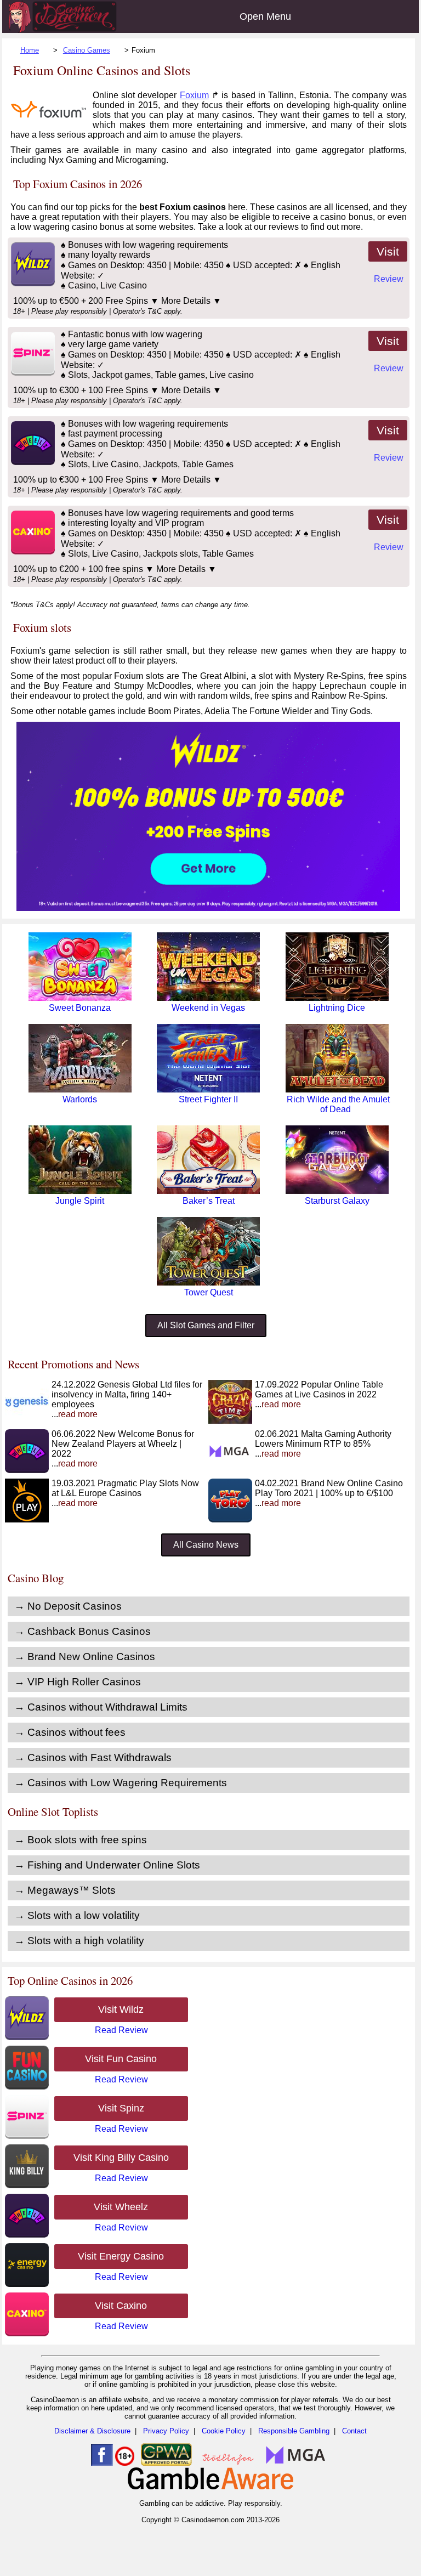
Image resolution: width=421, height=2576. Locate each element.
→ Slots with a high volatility (79, 1941)
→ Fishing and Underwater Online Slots (107, 1865)
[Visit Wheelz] (32, 462)
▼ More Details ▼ (186, 301)
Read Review (121, 2030)
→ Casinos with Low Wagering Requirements (121, 1783)
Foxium (194, 95)
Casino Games (87, 50)
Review (389, 279)
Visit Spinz (121, 2108)
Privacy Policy (166, 2431)
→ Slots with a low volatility (77, 1915)
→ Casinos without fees (70, 1732)
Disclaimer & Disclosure (92, 2431)
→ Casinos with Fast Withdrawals (93, 1757)
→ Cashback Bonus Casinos (83, 1631)
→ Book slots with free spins (81, 1840)
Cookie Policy (224, 2431)
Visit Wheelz (121, 2207)
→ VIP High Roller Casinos (78, 1682)
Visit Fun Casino (121, 2059)
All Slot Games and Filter (206, 1325)
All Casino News (206, 1545)
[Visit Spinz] (32, 373)
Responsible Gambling (294, 2431)
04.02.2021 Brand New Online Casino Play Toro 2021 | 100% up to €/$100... (329, 1493)
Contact (354, 2431)
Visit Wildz (121, 2009)
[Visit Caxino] (32, 551)
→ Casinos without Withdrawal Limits (101, 1707)
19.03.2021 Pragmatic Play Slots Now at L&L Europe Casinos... (125, 1493)
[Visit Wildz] (32, 283)
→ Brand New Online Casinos (85, 1657)
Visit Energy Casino (121, 2256)
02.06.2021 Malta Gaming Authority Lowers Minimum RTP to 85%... (323, 1444)
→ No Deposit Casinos (68, 1606)
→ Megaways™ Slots (65, 1890)
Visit (388, 251)
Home (30, 50)
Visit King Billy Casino (121, 2158)
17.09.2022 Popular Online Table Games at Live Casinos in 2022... (319, 1394)
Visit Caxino (121, 2306)
